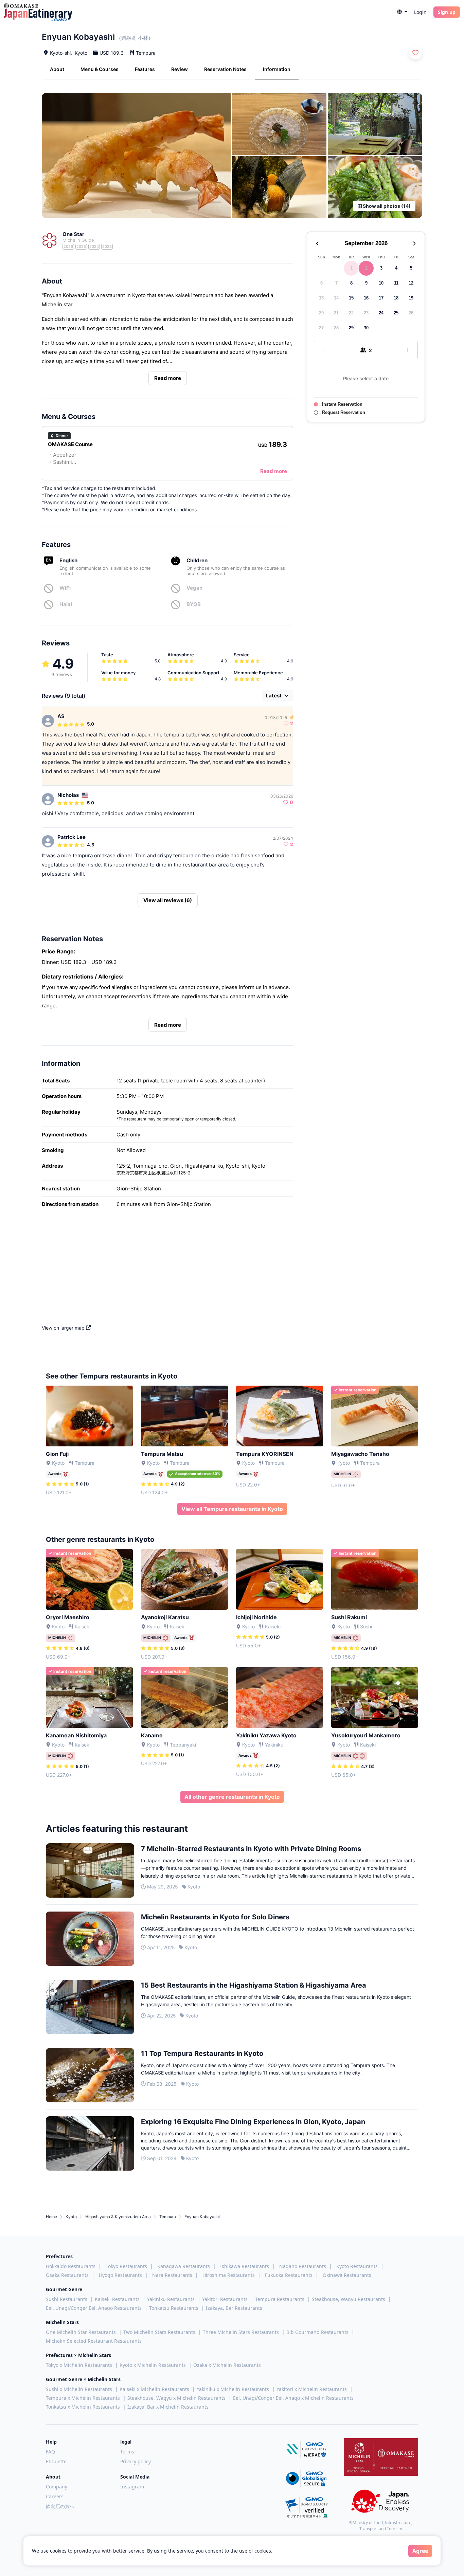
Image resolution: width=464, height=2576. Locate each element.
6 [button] (322, 283)
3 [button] (381, 268)
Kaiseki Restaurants (117, 2299)
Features (145, 69)
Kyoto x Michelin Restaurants (153, 2365)
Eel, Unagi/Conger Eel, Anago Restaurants (94, 2308)
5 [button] (411, 268)
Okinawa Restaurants (347, 2275)
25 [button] (396, 313)
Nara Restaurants (172, 2275)
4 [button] (396, 268)
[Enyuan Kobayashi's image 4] (279, 187)
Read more (168, 378)
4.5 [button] (91, 845)
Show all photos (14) (386, 206)
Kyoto (81, 53)
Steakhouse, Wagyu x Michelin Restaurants (176, 2398)
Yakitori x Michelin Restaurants (312, 2389)
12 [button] (411, 283)
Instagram (132, 2487)
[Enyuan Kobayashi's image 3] (375, 124)
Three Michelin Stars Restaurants (241, 2332)
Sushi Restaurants (67, 2299)
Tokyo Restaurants (126, 2266)
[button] (402, 12)
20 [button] (321, 313)
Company (57, 2487)
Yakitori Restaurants (225, 2299)
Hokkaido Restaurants (71, 2266)
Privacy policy (136, 2461)
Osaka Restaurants (67, 2275)
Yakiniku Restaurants (171, 2299)
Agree (420, 2551)
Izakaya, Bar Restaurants (234, 2308)
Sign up (447, 12)
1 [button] (351, 268)
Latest (274, 696)
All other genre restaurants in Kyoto (232, 1797)
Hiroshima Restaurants (229, 2275)
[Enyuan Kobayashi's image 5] (375, 187)
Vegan (194, 588)
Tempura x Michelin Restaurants (83, 2398)
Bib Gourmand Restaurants (317, 2332)
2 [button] (366, 268)
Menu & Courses (100, 69)
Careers (55, 2496)
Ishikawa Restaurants (245, 2266)
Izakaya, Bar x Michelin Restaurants (168, 2407)
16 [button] (366, 298)
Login (420, 12)
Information (277, 69)
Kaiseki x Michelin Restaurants (154, 2389)
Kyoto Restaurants (357, 2266)
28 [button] (336, 328)
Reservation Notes (225, 69)
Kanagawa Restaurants (184, 2266)
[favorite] (415, 53)
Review (180, 69)
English (68, 560)
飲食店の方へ (60, 2506)
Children (197, 560)
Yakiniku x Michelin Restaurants (233, 2389)
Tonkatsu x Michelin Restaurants (83, 2407)
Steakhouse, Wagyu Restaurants (349, 2299)
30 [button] (366, 328)
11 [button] (396, 283)
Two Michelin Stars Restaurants (159, 2332)
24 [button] (381, 313)
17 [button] (381, 298)
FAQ (50, 2452)
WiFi (65, 588)
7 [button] (336, 283)
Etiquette (56, 2461)
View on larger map (64, 1328)
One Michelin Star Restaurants (81, 2332)
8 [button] (351, 283)
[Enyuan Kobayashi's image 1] (136, 156)
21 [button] (336, 313)
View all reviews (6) (168, 900)
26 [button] (411, 313)
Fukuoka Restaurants (289, 2275)
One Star (73, 234)
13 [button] (321, 298)
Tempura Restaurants (280, 2299)
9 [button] (366, 283)
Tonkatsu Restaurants (174, 2308)
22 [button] (351, 313)
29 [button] (351, 328)
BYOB (194, 604)
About (57, 69)
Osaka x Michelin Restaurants (227, 2365)
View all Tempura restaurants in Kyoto (232, 1509)
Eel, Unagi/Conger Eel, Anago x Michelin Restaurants (293, 2398)
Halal (66, 604)
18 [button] (396, 298)
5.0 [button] (91, 724)
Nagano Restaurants (303, 2266)
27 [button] (321, 328)
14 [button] (336, 298)
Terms (127, 2452)
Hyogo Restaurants (120, 2275)
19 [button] (411, 298)
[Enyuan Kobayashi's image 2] (279, 124)
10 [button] (381, 283)
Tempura (146, 53)
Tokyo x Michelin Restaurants (79, 2365)
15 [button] (351, 298)
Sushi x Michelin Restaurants (79, 2389)
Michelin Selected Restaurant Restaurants (94, 2341)
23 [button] (366, 313)
